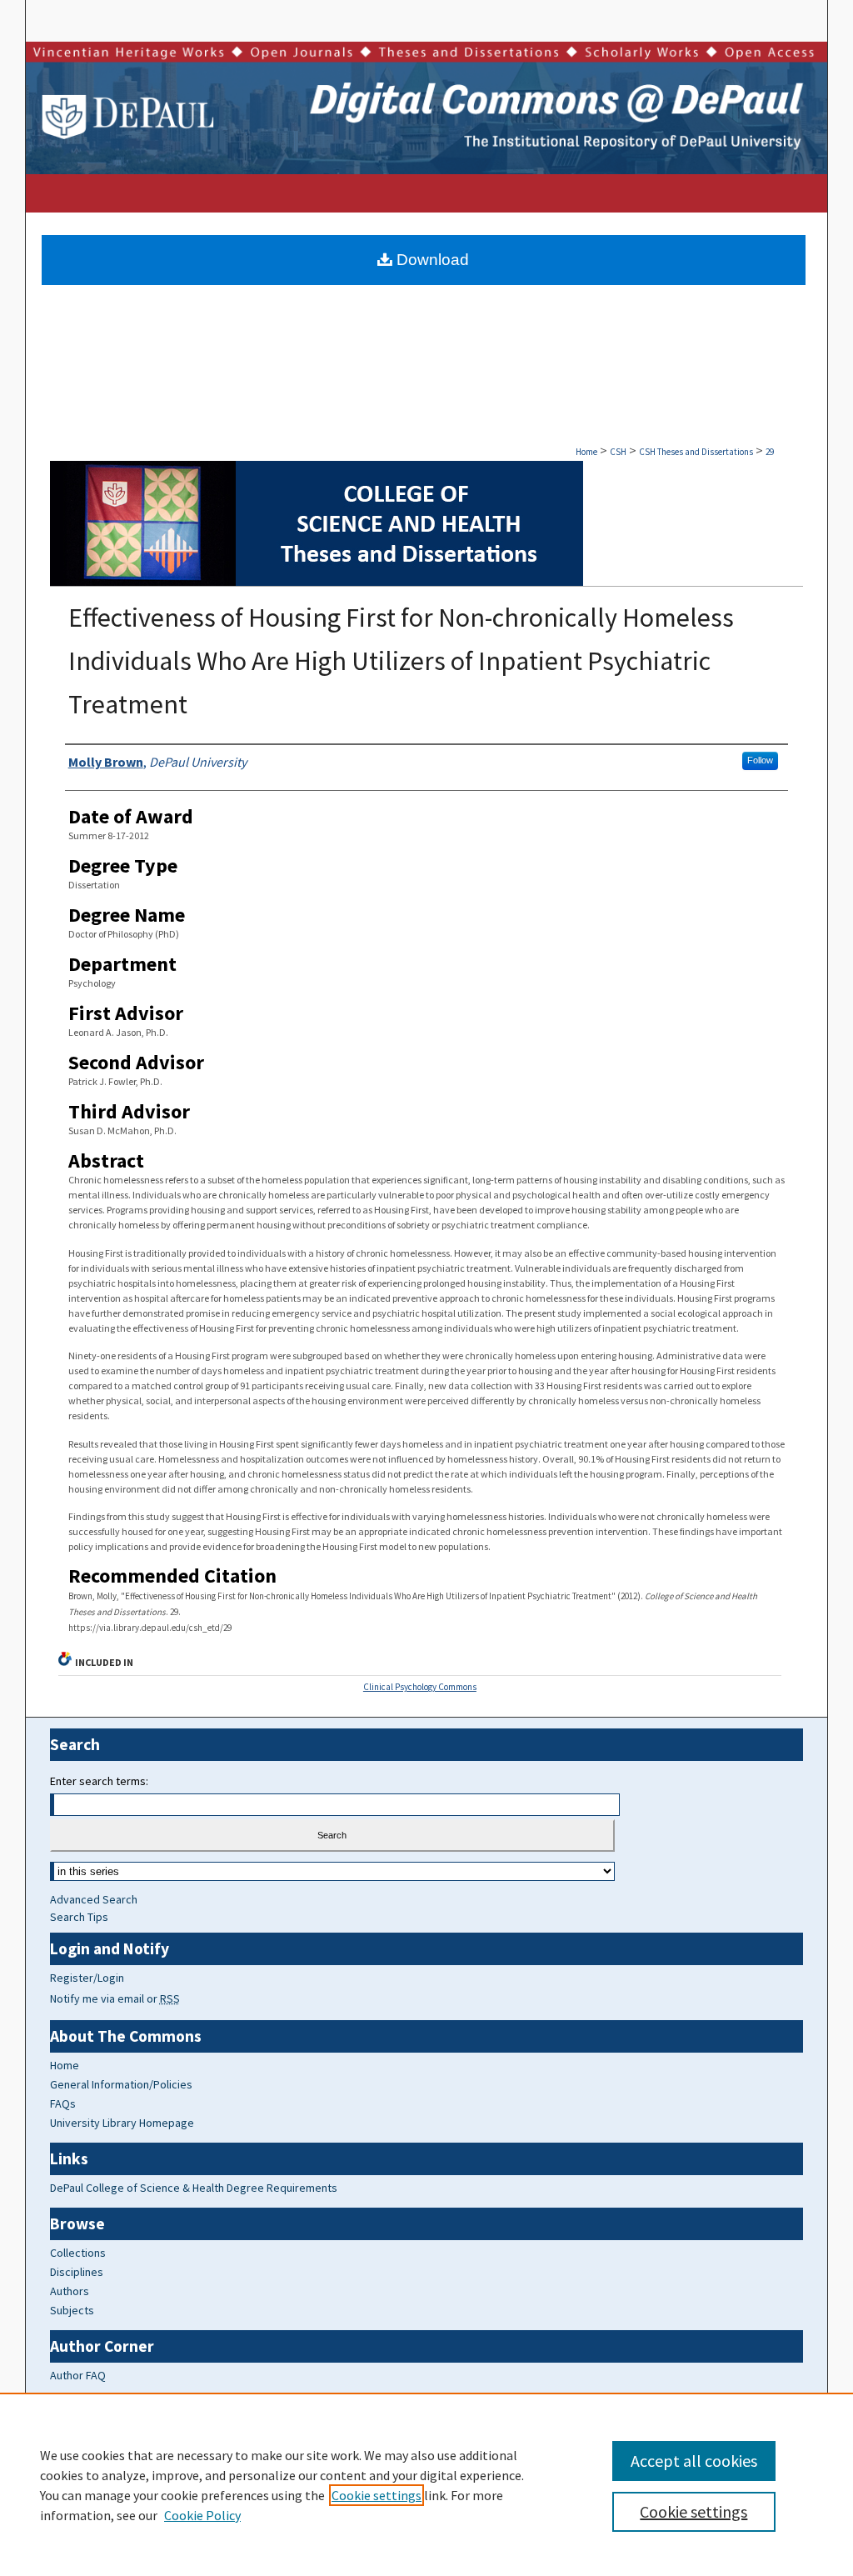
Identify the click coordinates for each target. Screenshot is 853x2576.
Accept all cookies (694, 2461)
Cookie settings (377, 2495)
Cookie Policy (202, 2515)
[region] (426, 2484)
